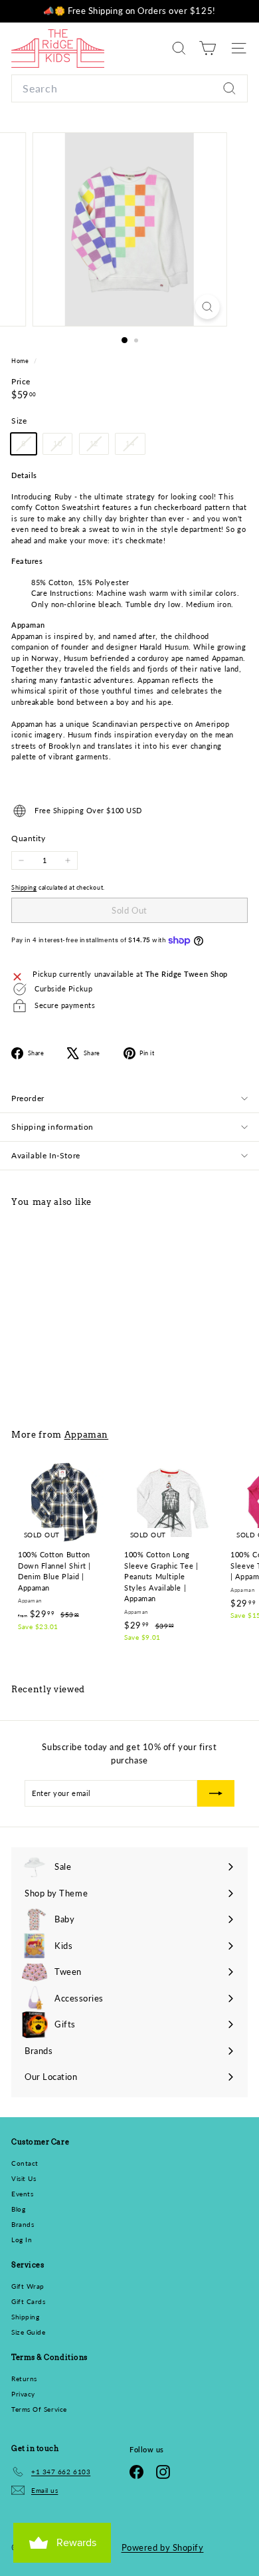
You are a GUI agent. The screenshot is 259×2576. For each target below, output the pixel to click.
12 (99, 446)
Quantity (28, 838)
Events (22, 2194)
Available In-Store (46, 1155)
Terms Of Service (39, 2409)
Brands (23, 2224)
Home (21, 361)
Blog (18, 2209)
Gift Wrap (28, 2286)
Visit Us (24, 2178)
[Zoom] (207, 307)
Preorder (28, 1098)
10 (62, 446)
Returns (24, 2379)
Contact (25, 2163)
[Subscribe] (216, 1793)
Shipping (24, 887)
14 (135, 446)
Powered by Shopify (163, 2547)
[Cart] (208, 48)
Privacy (23, 2394)
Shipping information (52, 1127)
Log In (22, 2240)
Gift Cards (29, 2301)
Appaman (87, 1434)
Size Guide (29, 2332)
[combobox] (129, 88)
